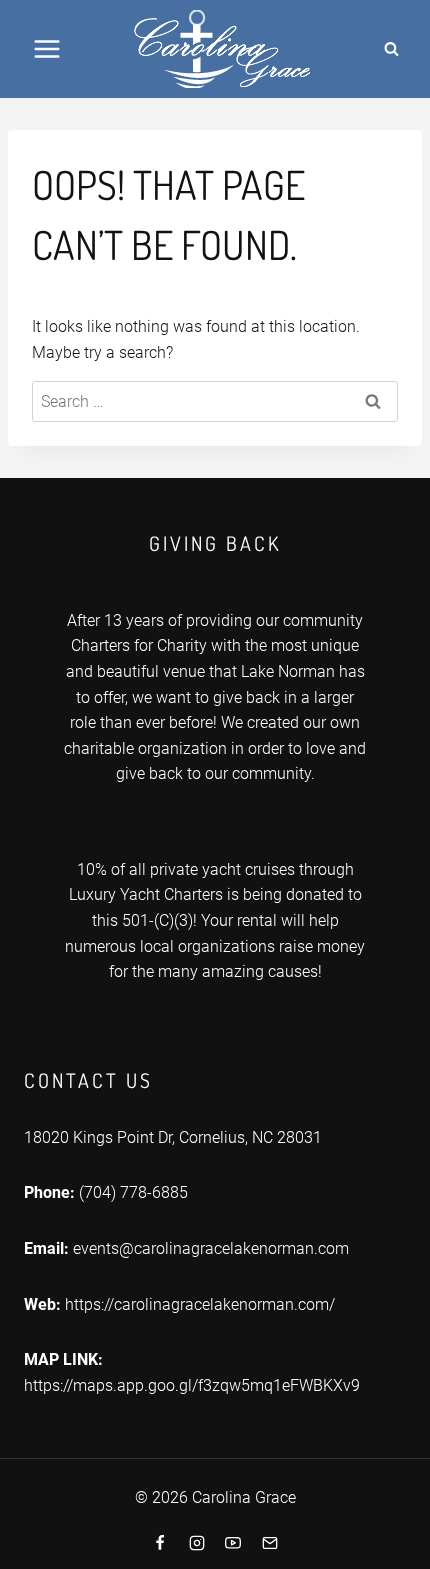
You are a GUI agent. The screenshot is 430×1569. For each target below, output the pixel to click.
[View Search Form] (391, 49)
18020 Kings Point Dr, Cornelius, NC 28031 (173, 1137)
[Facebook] (160, 1543)
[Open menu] (47, 48)
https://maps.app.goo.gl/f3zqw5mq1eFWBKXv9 (192, 1385)
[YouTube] (233, 1543)
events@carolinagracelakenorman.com (211, 1248)
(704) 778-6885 (133, 1192)
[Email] (270, 1543)
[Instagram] (197, 1543)
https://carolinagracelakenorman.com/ (200, 1304)
